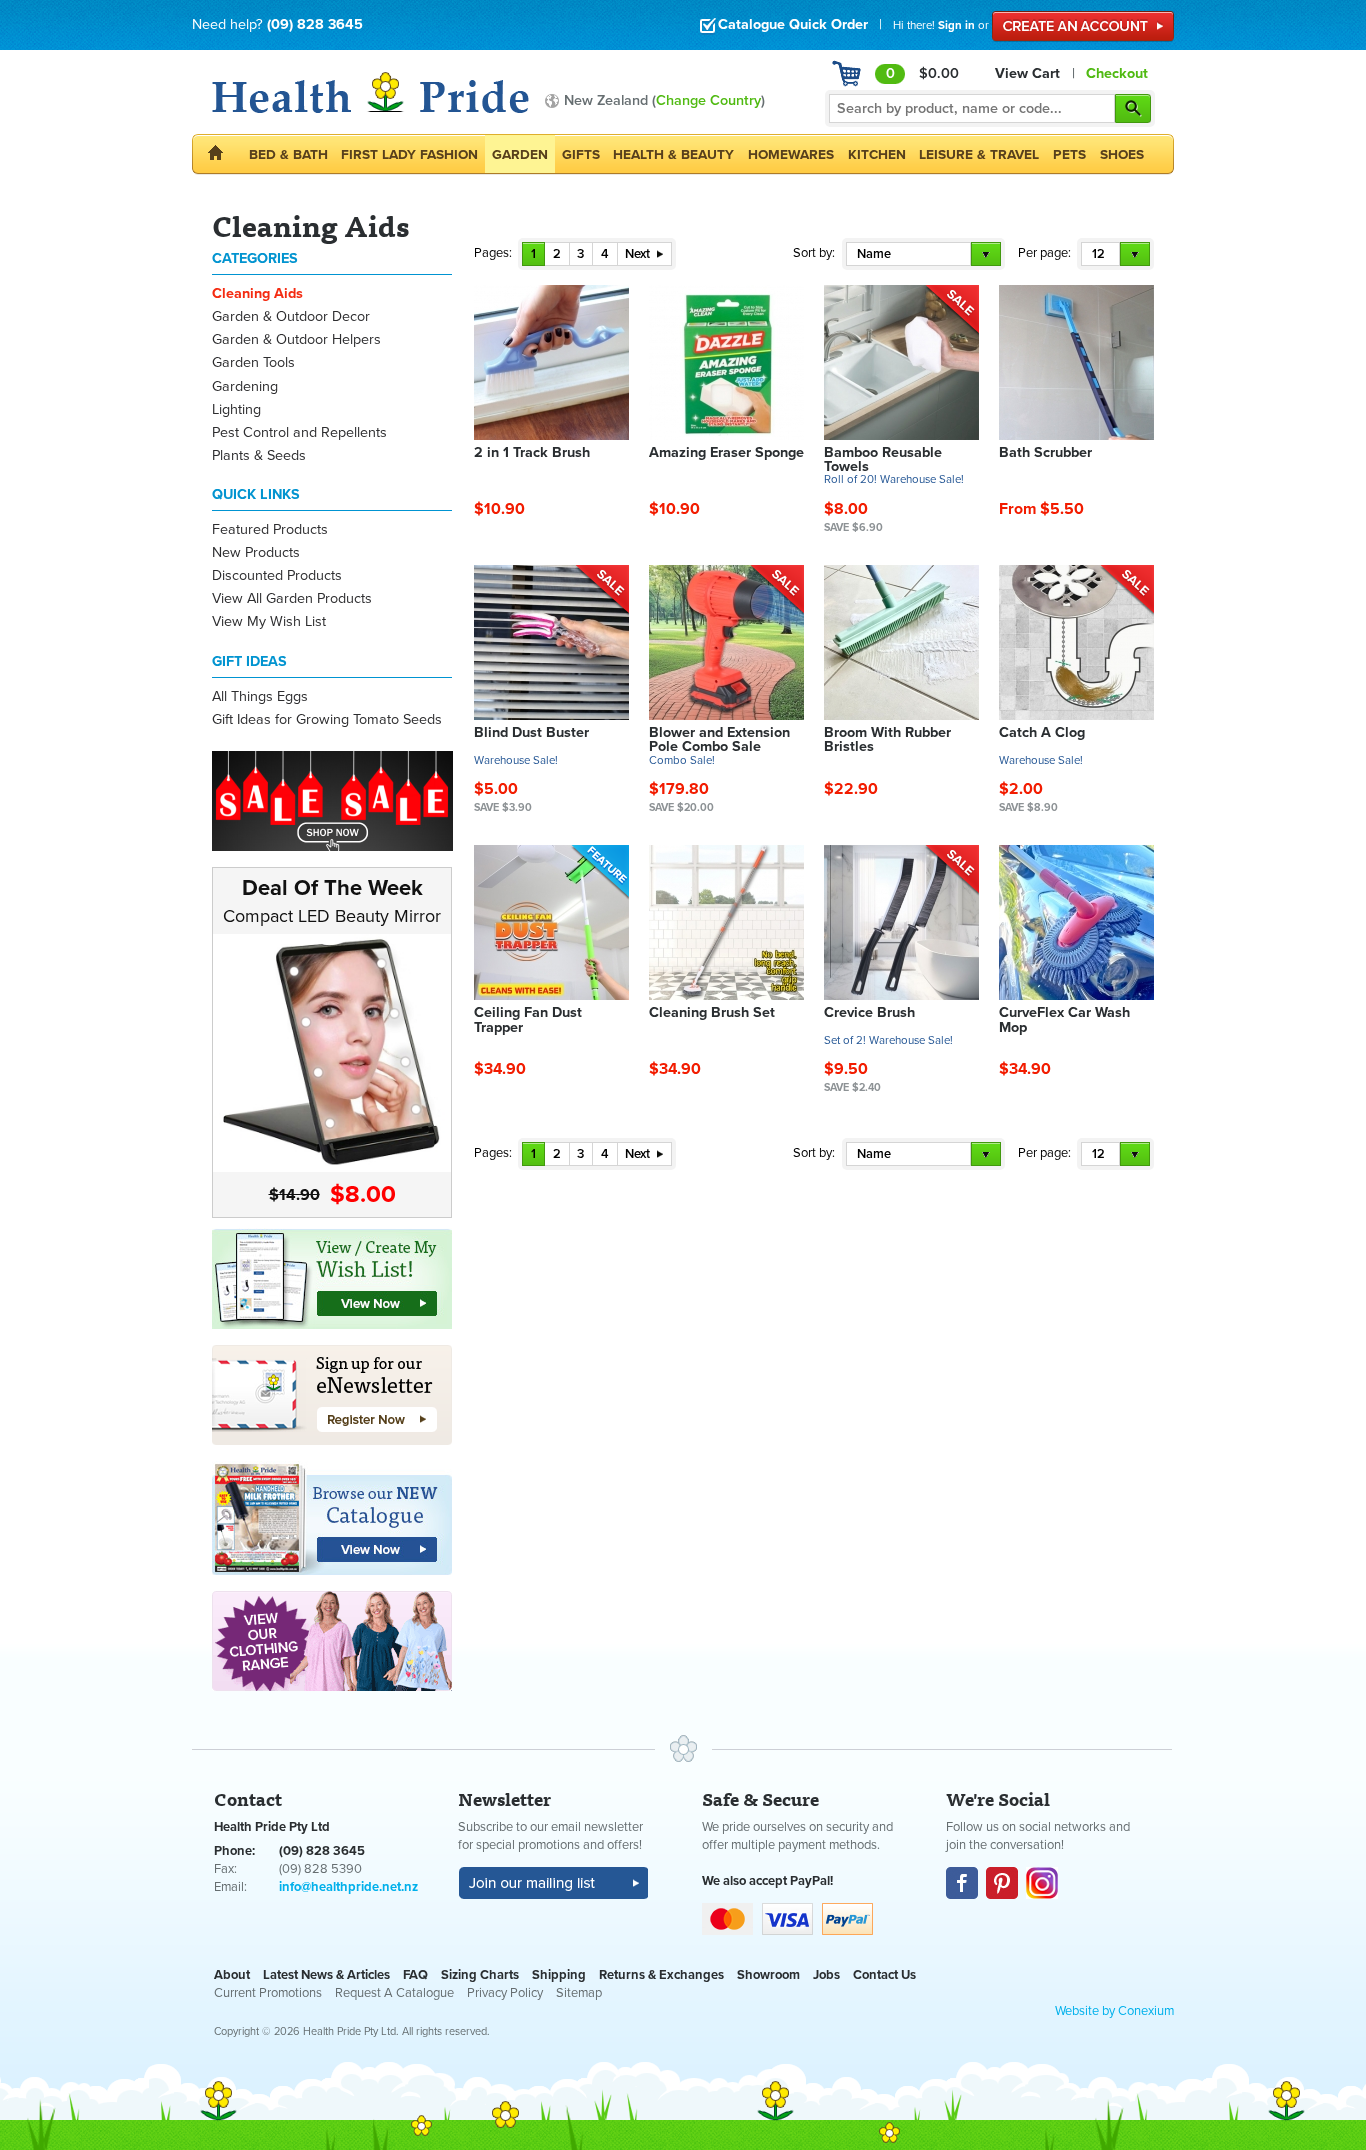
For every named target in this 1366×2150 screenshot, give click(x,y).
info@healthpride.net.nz (348, 1887)
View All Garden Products (292, 598)
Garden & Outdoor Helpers (296, 339)
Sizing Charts (480, 1975)
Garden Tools (253, 362)
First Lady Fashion (409, 154)
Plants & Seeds (259, 455)
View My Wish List (269, 621)
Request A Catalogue (394, 1993)
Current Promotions (268, 1993)
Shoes (1122, 154)
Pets (1069, 154)
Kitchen (877, 154)
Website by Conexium (1114, 2011)
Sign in (956, 25)
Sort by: (814, 253)
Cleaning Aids (257, 293)
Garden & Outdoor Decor (291, 316)
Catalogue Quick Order (793, 24)
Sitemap (579, 1993)
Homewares (791, 154)
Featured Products (270, 529)
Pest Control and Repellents (299, 432)
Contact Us (884, 1975)
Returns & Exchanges (661, 1975)
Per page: (1044, 253)
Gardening (245, 386)
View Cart (1027, 73)
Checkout (1117, 73)
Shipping (559, 1975)
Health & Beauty (673, 154)
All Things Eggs (260, 696)
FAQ (415, 1975)
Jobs (826, 1975)
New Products (256, 552)
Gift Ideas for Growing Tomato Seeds (327, 719)
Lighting (236, 409)
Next (639, 254)
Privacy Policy (505, 1993)
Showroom (768, 1975)
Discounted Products (277, 575)
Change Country (708, 100)
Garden (520, 154)
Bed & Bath (288, 154)
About (232, 1975)
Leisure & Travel (979, 154)
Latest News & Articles (326, 1975)
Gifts (581, 154)
